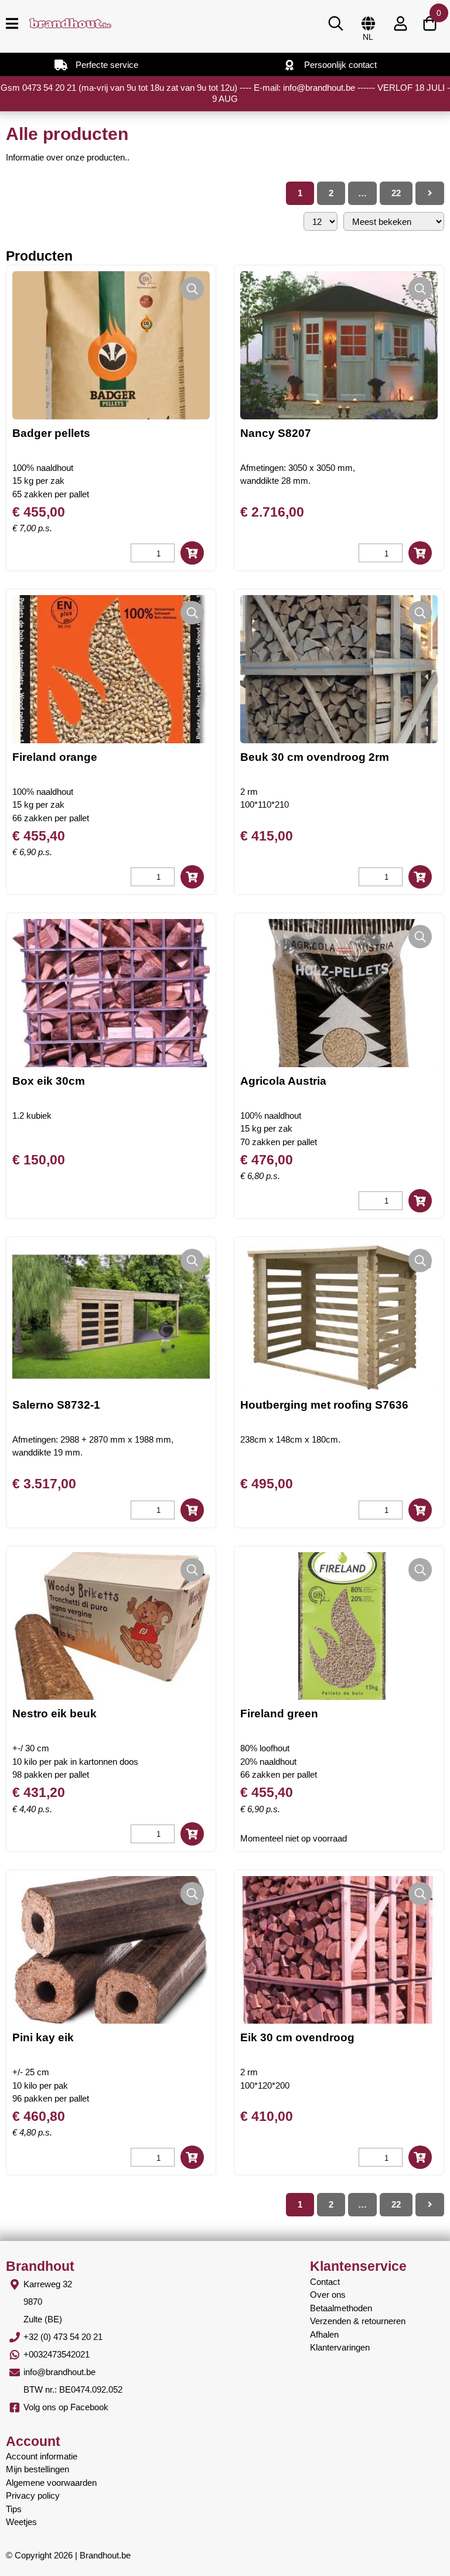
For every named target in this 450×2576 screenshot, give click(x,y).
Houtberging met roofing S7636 (324, 1405)
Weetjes (21, 2522)
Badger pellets (51, 433)
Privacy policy (33, 2495)
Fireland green (279, 1714)
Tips (14, 2509)
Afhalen (324, 2334)
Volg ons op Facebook (66, 2407)
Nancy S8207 (276, 433)
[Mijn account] (400, 23)
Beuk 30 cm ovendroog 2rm (315, 757)
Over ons (328, 2295)
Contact (325, 2282)
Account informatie (42, 2456)
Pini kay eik (43, 2037)
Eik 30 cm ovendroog (297, 2037)
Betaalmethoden (341, 2308)
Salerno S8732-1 (56, 1405)
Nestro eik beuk (54, 1714)
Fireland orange (55, 757)
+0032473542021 (57, 2354)
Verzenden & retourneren (358, 2321)
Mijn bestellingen (37, 2469)
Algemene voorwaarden (51, 2483)
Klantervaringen (340, 2347)
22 (396, 193)
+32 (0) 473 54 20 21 (63, 2337)
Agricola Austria (283, 1081)
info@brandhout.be (59, 2372)
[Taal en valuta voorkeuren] (368, 23)
